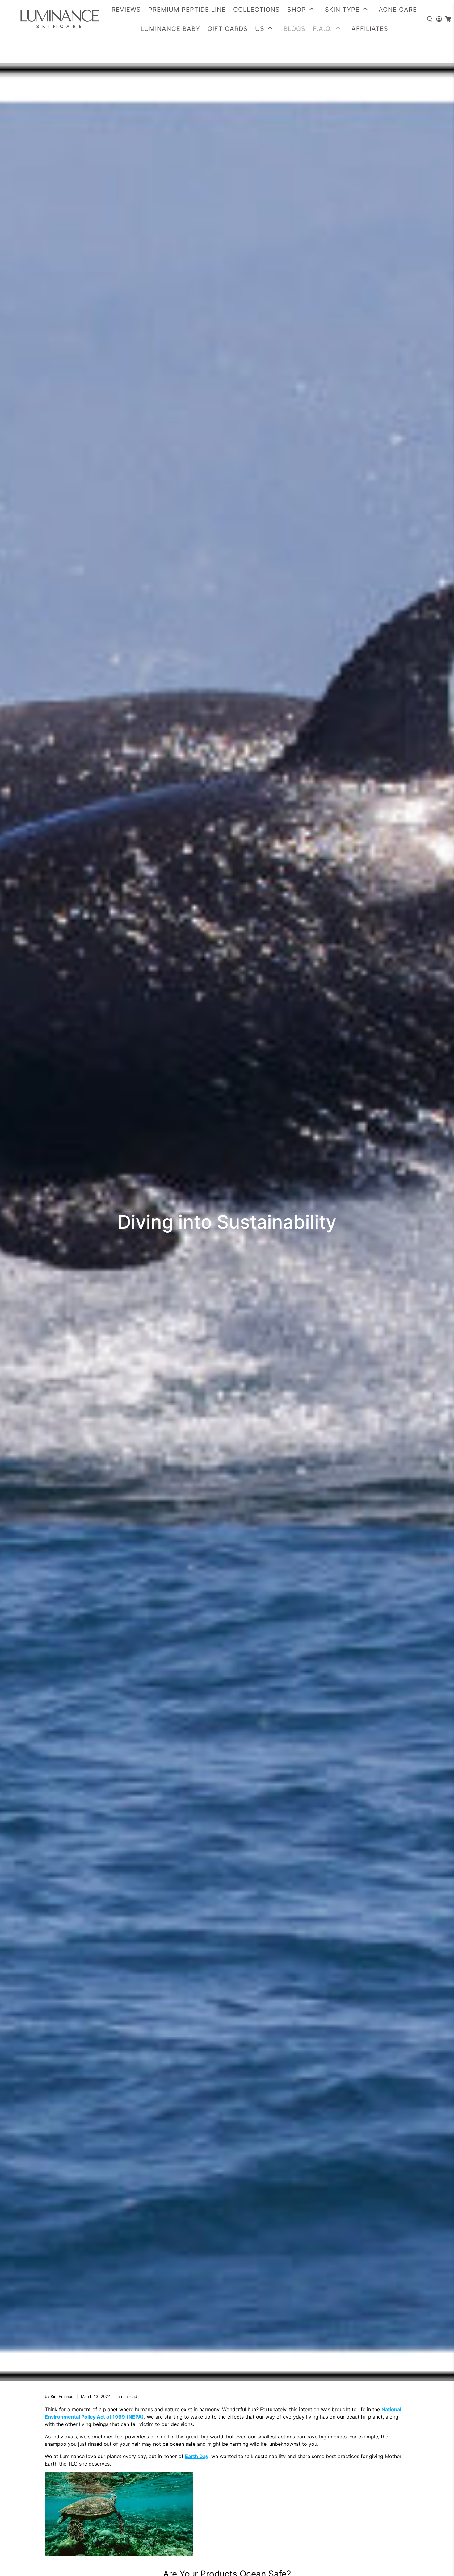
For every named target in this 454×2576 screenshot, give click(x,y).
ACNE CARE (398, 10)
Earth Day (197, 2456)
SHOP (296, 10)
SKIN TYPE (342, 10)
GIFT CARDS (228, 29)
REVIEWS (126, 10)
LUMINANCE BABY (170, 29)
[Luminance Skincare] (53, 19)
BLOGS (294, 29)
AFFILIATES (370, 29)
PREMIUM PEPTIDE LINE (187, 10)
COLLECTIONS (256, 10)
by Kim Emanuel (59, 2397)
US (260, 29)
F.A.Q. (323, 29)
